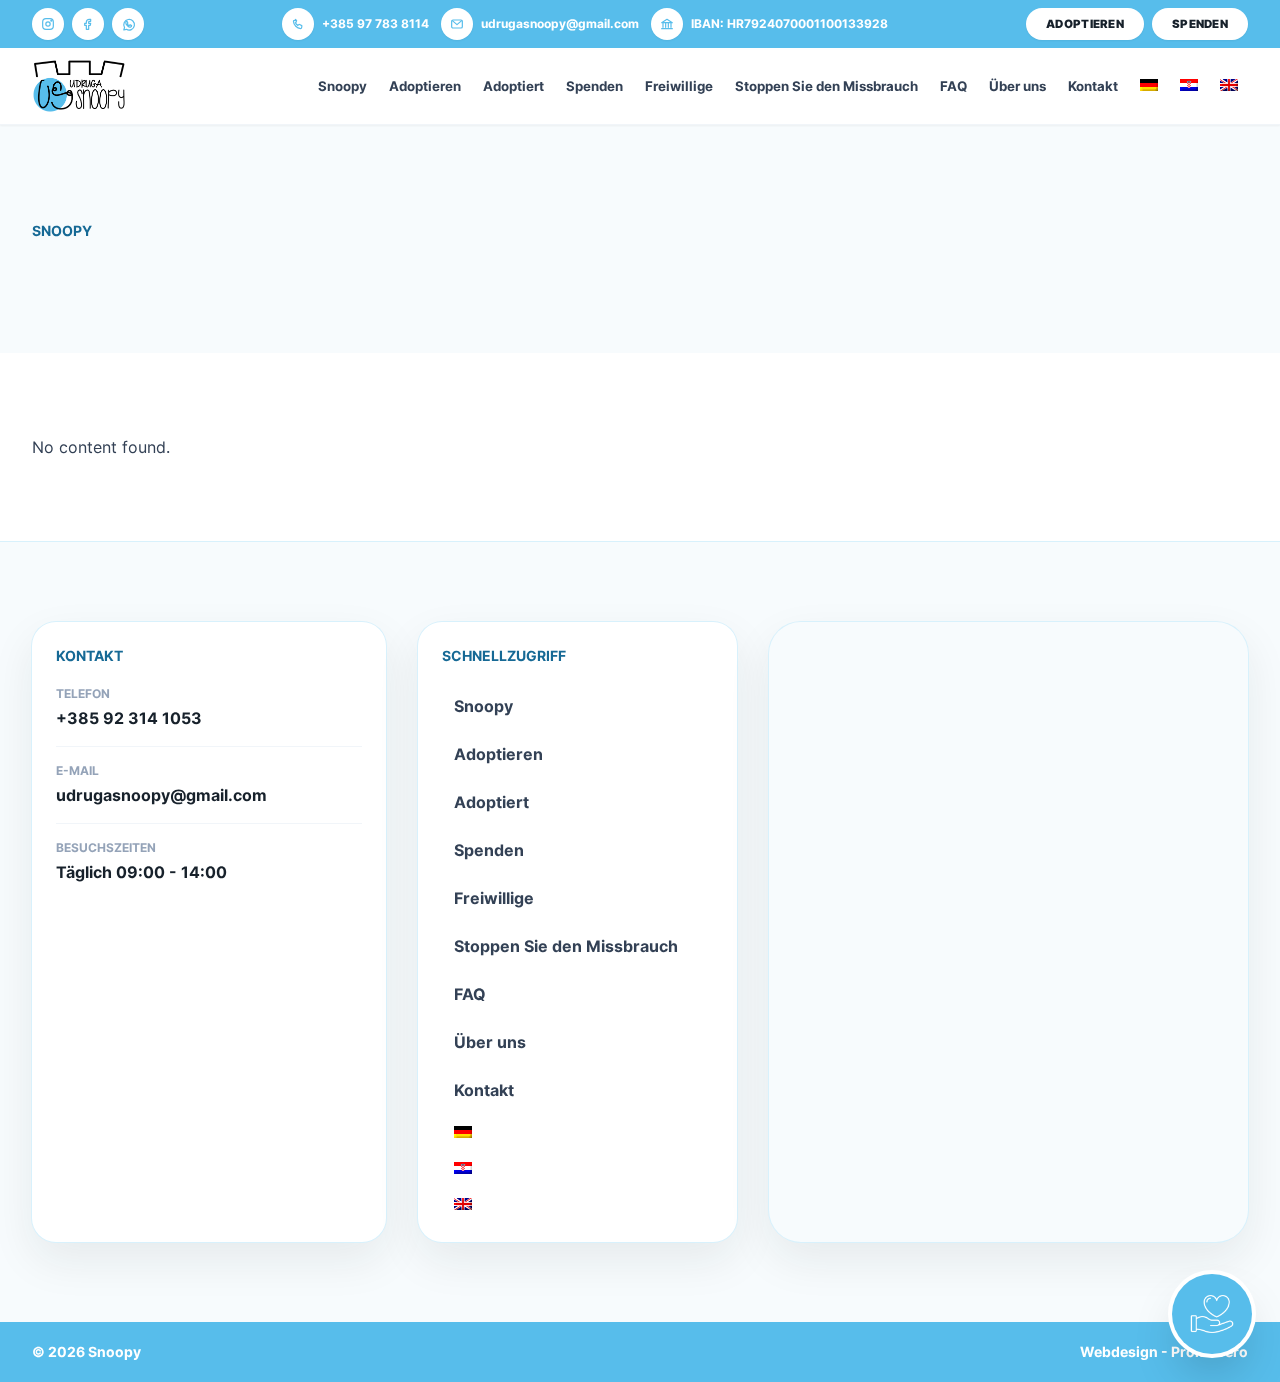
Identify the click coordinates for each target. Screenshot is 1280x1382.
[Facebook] (88, 24)
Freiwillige (679, 86)
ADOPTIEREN (1085, 24)
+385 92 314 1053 (129, 718)
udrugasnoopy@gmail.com (161, 795)
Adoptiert (513, 86)
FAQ (953, 86)
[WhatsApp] (128, 24)
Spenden (594, 86)
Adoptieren (425, 86)
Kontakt (1093, 86)
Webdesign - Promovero (1164, 1351)
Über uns (1017, 86)
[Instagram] (48, 24)
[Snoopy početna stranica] (79, 86)
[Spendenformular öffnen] (1212, 1314)
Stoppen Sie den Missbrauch (826, 86)
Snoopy (342, 86)
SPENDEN (1200, 24)
